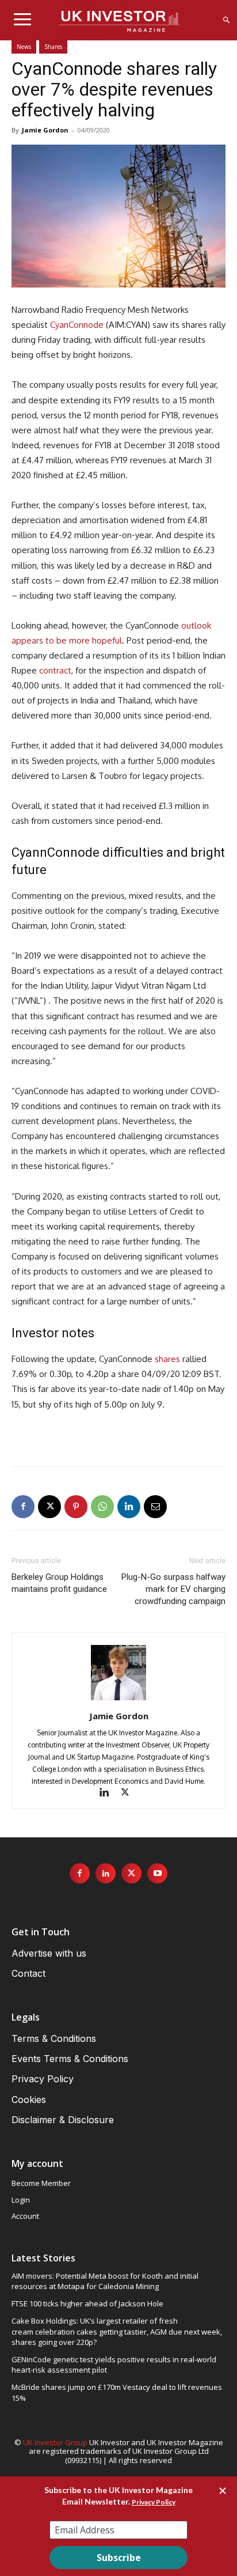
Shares (53, 47)
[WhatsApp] (102, 1507)
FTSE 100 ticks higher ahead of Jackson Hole (87, 2303)
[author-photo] (118, 1700)
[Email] (155, 1507)
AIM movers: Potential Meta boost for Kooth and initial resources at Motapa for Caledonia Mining (105, 2281)
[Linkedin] (129, 1507)
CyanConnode (77, 325)
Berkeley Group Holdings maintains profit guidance (59, 1583)
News (24, 47)
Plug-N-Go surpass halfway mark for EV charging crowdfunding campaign (173, 1589)
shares (167, 1359)
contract (55, 670)
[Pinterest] (76, 1507)
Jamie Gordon (45, 130)
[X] (49, 1507)
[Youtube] (157, 1873)
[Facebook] (23, 1507)
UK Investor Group (55, 2442)
